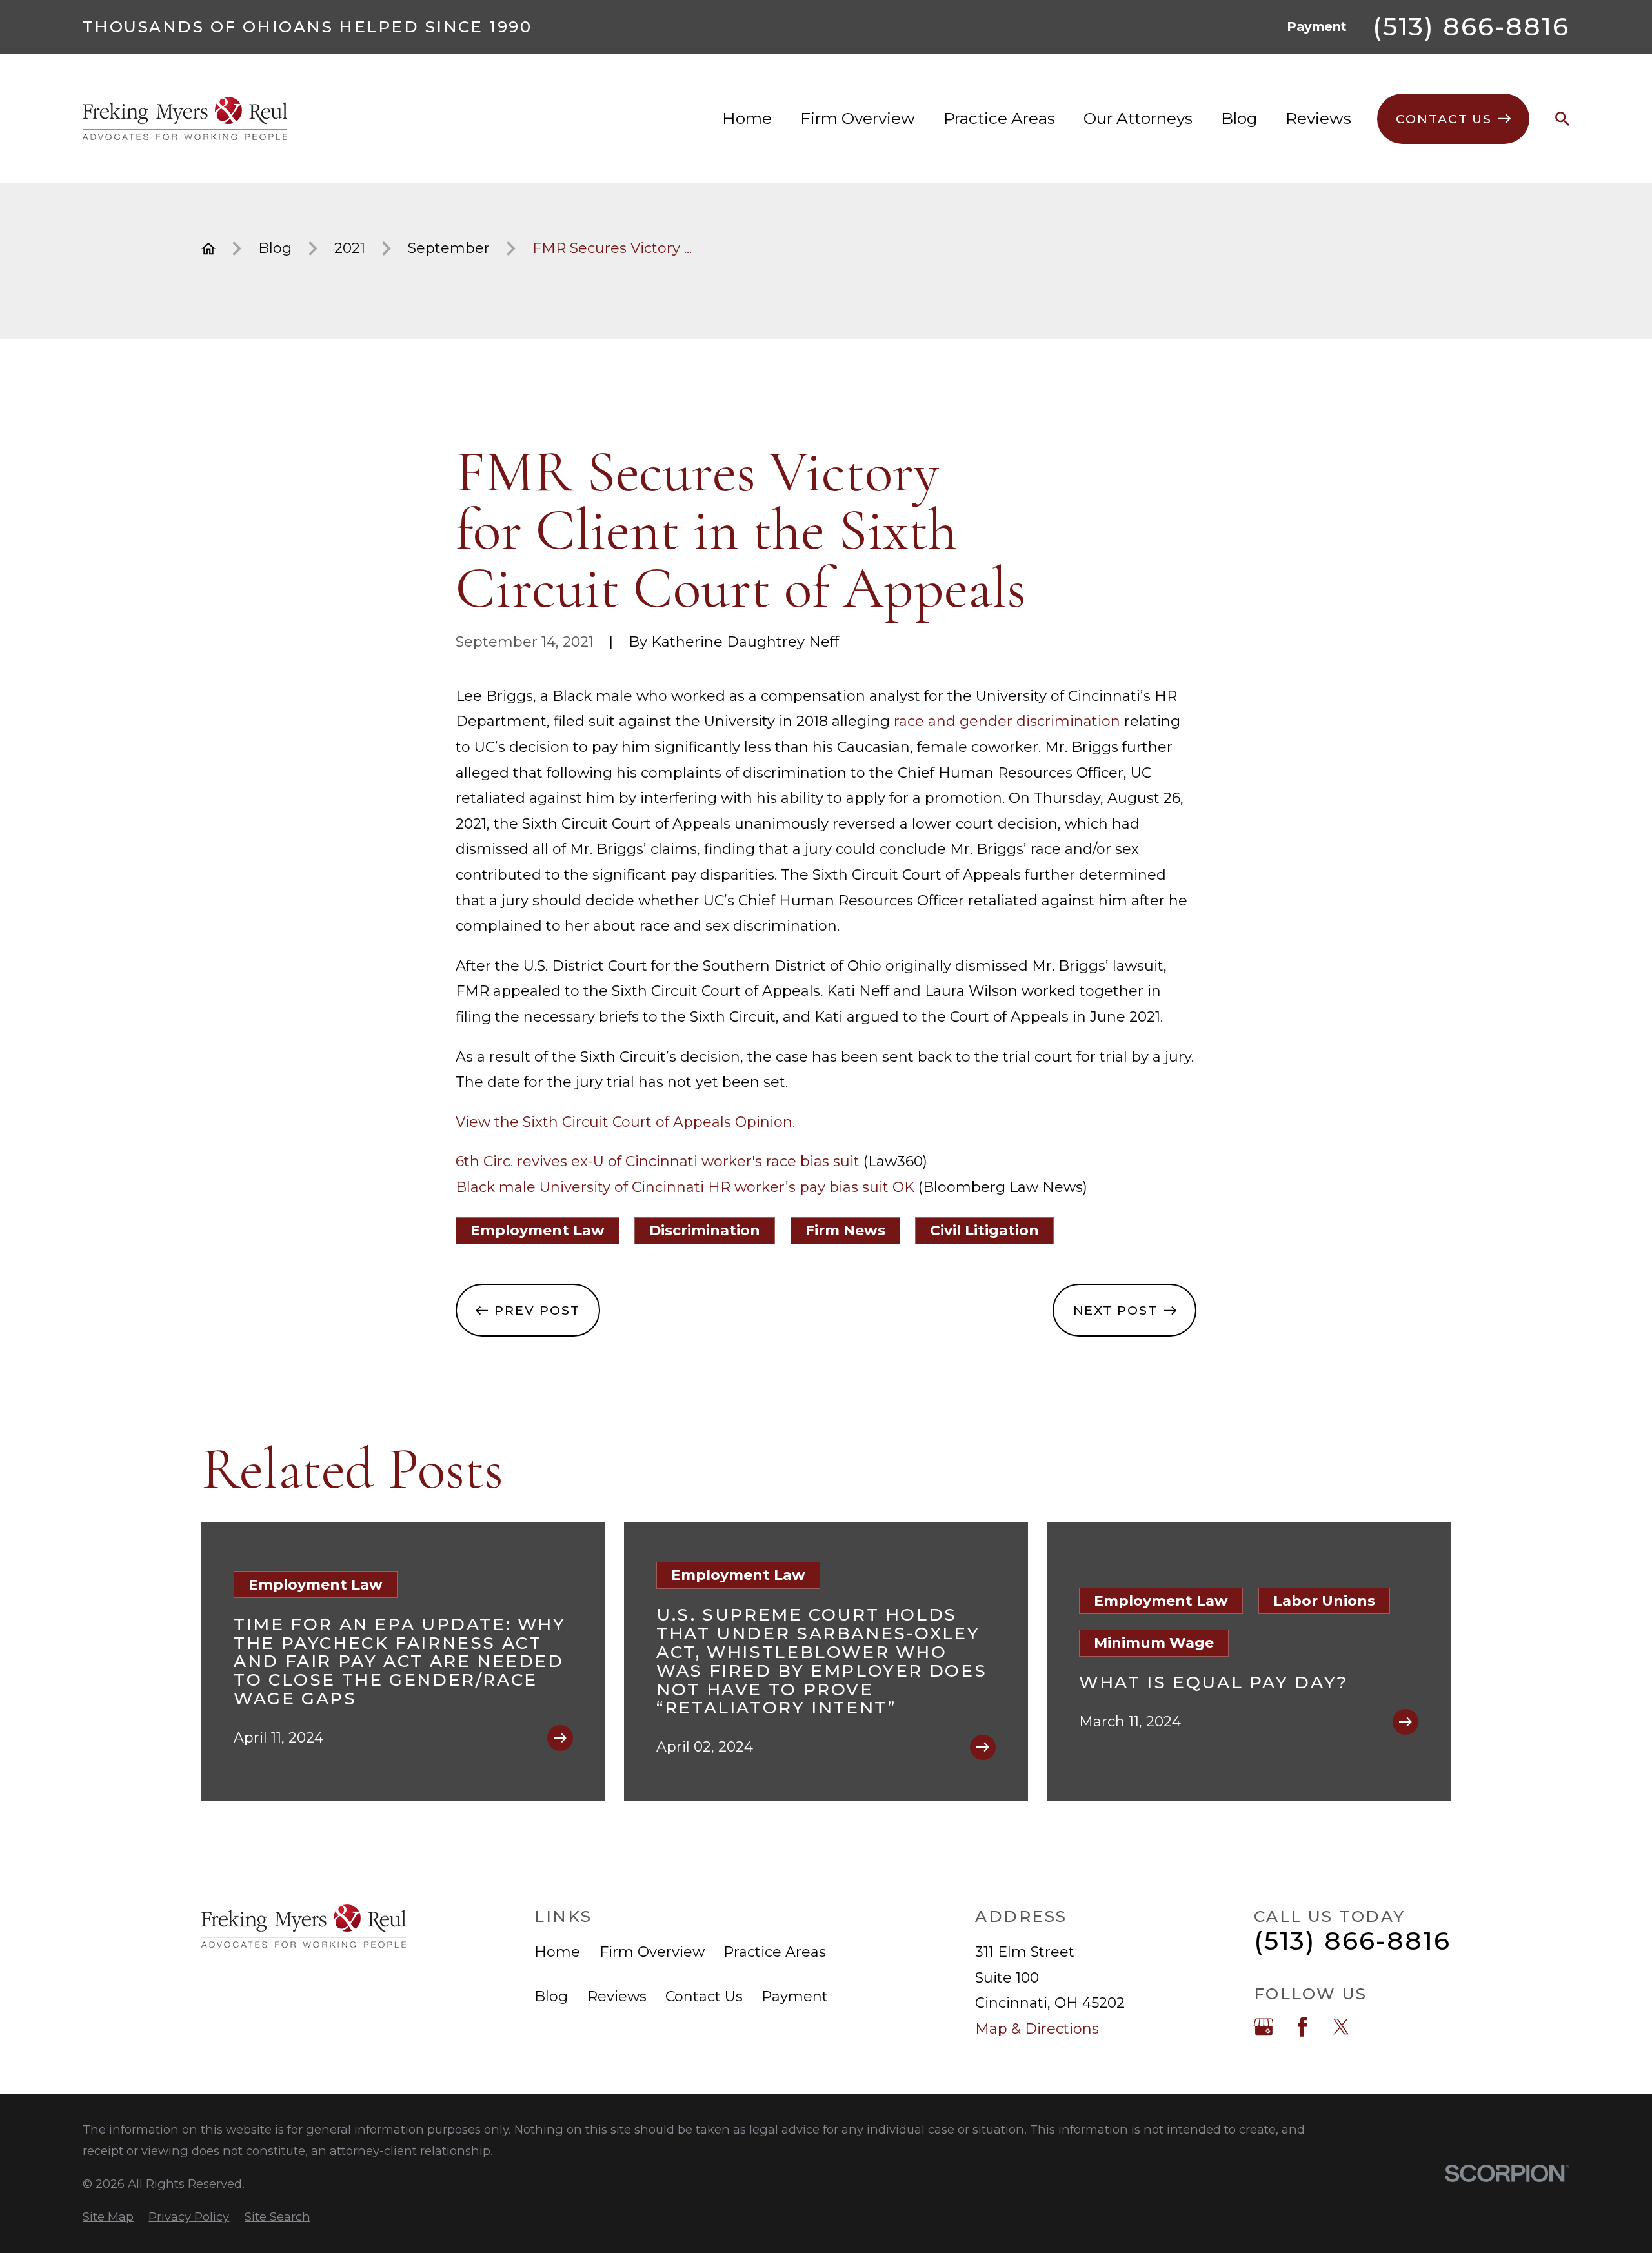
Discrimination (705, 1230)
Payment (1317, 26)
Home (557, 1952)
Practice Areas (775, 1952)
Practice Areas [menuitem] (999, 118)
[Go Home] (208, 248)
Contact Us (704, 1996)
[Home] (185, 118)
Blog (551, 1996)
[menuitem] (108, 2217)
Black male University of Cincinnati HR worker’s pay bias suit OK (685, 1187)
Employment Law (538, 1230)
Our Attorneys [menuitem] (1138, 118)
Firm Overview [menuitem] (858, 118)
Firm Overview (652, 1952)
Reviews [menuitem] (1318, 118)
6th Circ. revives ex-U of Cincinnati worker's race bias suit (658, 1161)
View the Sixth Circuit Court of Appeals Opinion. (625, 1122)
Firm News (845, 1230)
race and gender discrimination (1007, 721)
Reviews (617, 1996)
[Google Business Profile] (1264, 2027)
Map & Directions (1037, 2029)
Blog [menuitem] (1239, 118)
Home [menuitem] (747, 118)
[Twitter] (1341, 2027)
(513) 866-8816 (1471, 27)
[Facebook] (1303, 2027)
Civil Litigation (984, 1230)
